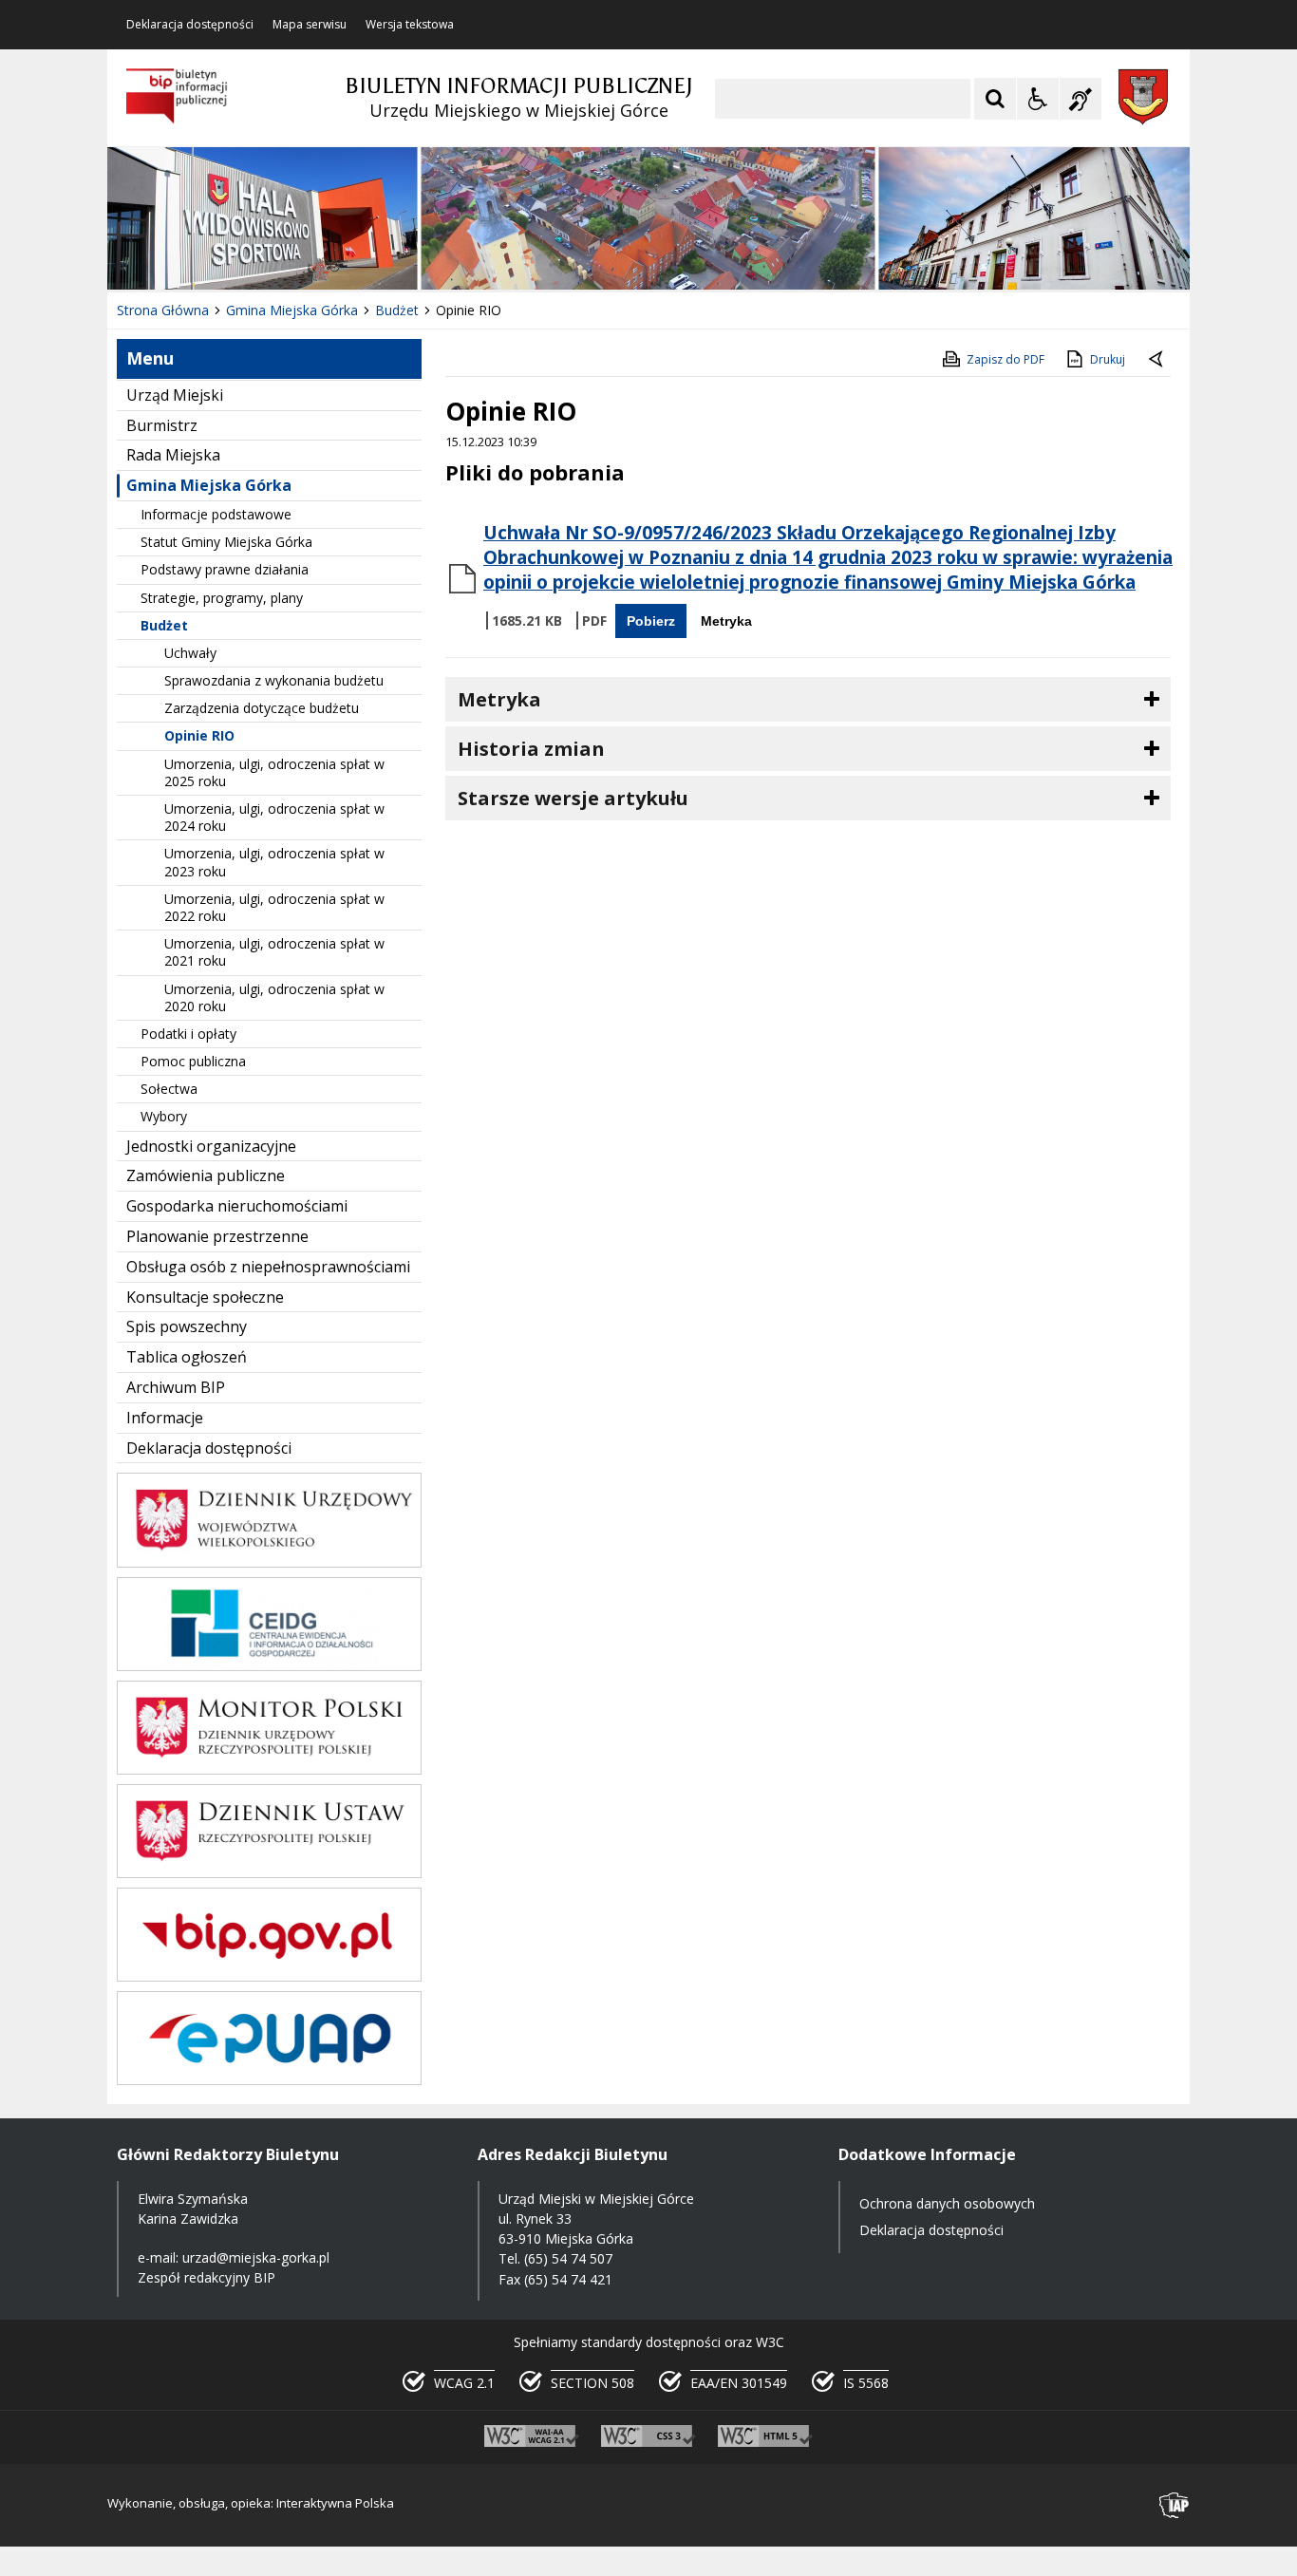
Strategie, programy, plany (222, 598)
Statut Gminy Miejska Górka (226, 542)
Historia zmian (531, 749)
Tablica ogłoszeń (187, 1357)
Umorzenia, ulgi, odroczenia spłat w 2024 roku (274, 817)
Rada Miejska (173, 455)
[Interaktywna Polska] (1175, 2505)
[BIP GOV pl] (269, 1976)
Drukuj (1108, 359)
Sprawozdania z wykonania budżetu (274, 680)
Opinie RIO (199, 735)
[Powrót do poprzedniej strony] (1157, 360)
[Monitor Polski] (269, 1769)
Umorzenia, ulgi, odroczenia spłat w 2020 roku (274, 997)
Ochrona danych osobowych (947, 2203)
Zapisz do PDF (1006, 359)
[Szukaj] (995, 99)
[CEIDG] (269, 1666)
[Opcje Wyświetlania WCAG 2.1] (1038, 99)
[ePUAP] (269, 2080)
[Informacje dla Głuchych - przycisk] (1081, 99)
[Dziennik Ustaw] (269, 1873)
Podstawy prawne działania (225, 569)
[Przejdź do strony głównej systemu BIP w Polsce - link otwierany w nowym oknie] (177, 97)
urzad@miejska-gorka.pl (256, 2257)
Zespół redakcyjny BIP (207, 2277)
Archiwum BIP (176, 1387)
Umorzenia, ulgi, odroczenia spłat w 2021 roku (274, 952)
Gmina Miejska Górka (209, 485)
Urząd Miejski (175, 395)
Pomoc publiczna (193, 1061)
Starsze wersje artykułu (573, 798)
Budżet (164, 625)
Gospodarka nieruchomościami (237, 1206)
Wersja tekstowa (410, 25)
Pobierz (651, 621)
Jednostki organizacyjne (211, 1146)
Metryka (726, 621)
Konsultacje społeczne (205, 1297)
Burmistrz (162, 425)
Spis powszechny (187, 1326)
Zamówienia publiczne (206, 1175)
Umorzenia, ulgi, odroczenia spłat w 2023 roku (274, 862)
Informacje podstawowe (216, 514)
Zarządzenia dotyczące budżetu (262, 708)
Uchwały (190, 653)
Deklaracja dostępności (190, 25)
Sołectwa (169, 1089)
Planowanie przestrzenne (217, 1236)
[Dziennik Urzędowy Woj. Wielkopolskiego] (269, 1562)
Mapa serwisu (310, 25)
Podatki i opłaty (188, 1034)
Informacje (165, 1418)
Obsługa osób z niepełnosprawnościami (268, 1267)
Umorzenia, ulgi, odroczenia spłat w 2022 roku (274, 907)
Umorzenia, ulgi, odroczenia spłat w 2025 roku (274, 772)
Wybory (164, 1116)
